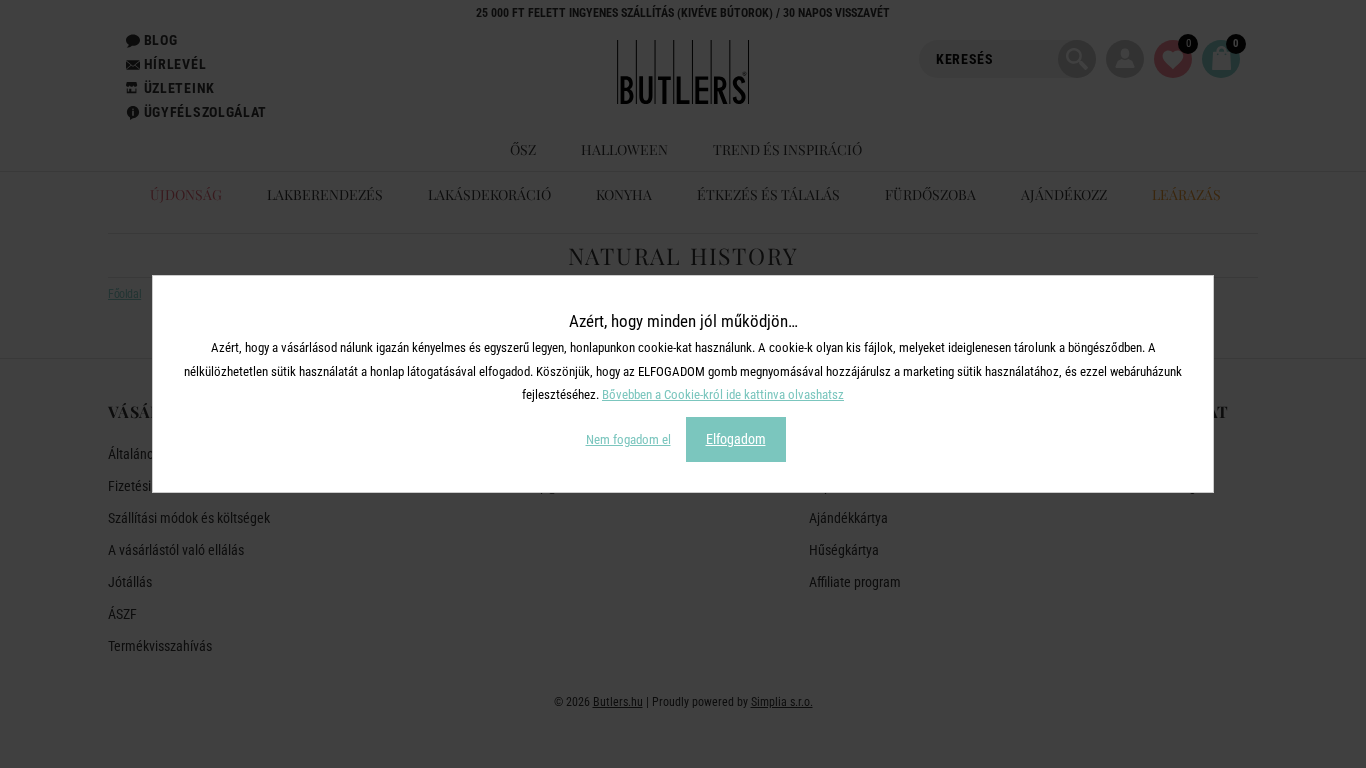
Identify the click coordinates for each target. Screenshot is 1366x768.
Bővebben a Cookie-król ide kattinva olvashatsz (723, 394)
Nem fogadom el (628, 439)
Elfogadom (736, 439)
